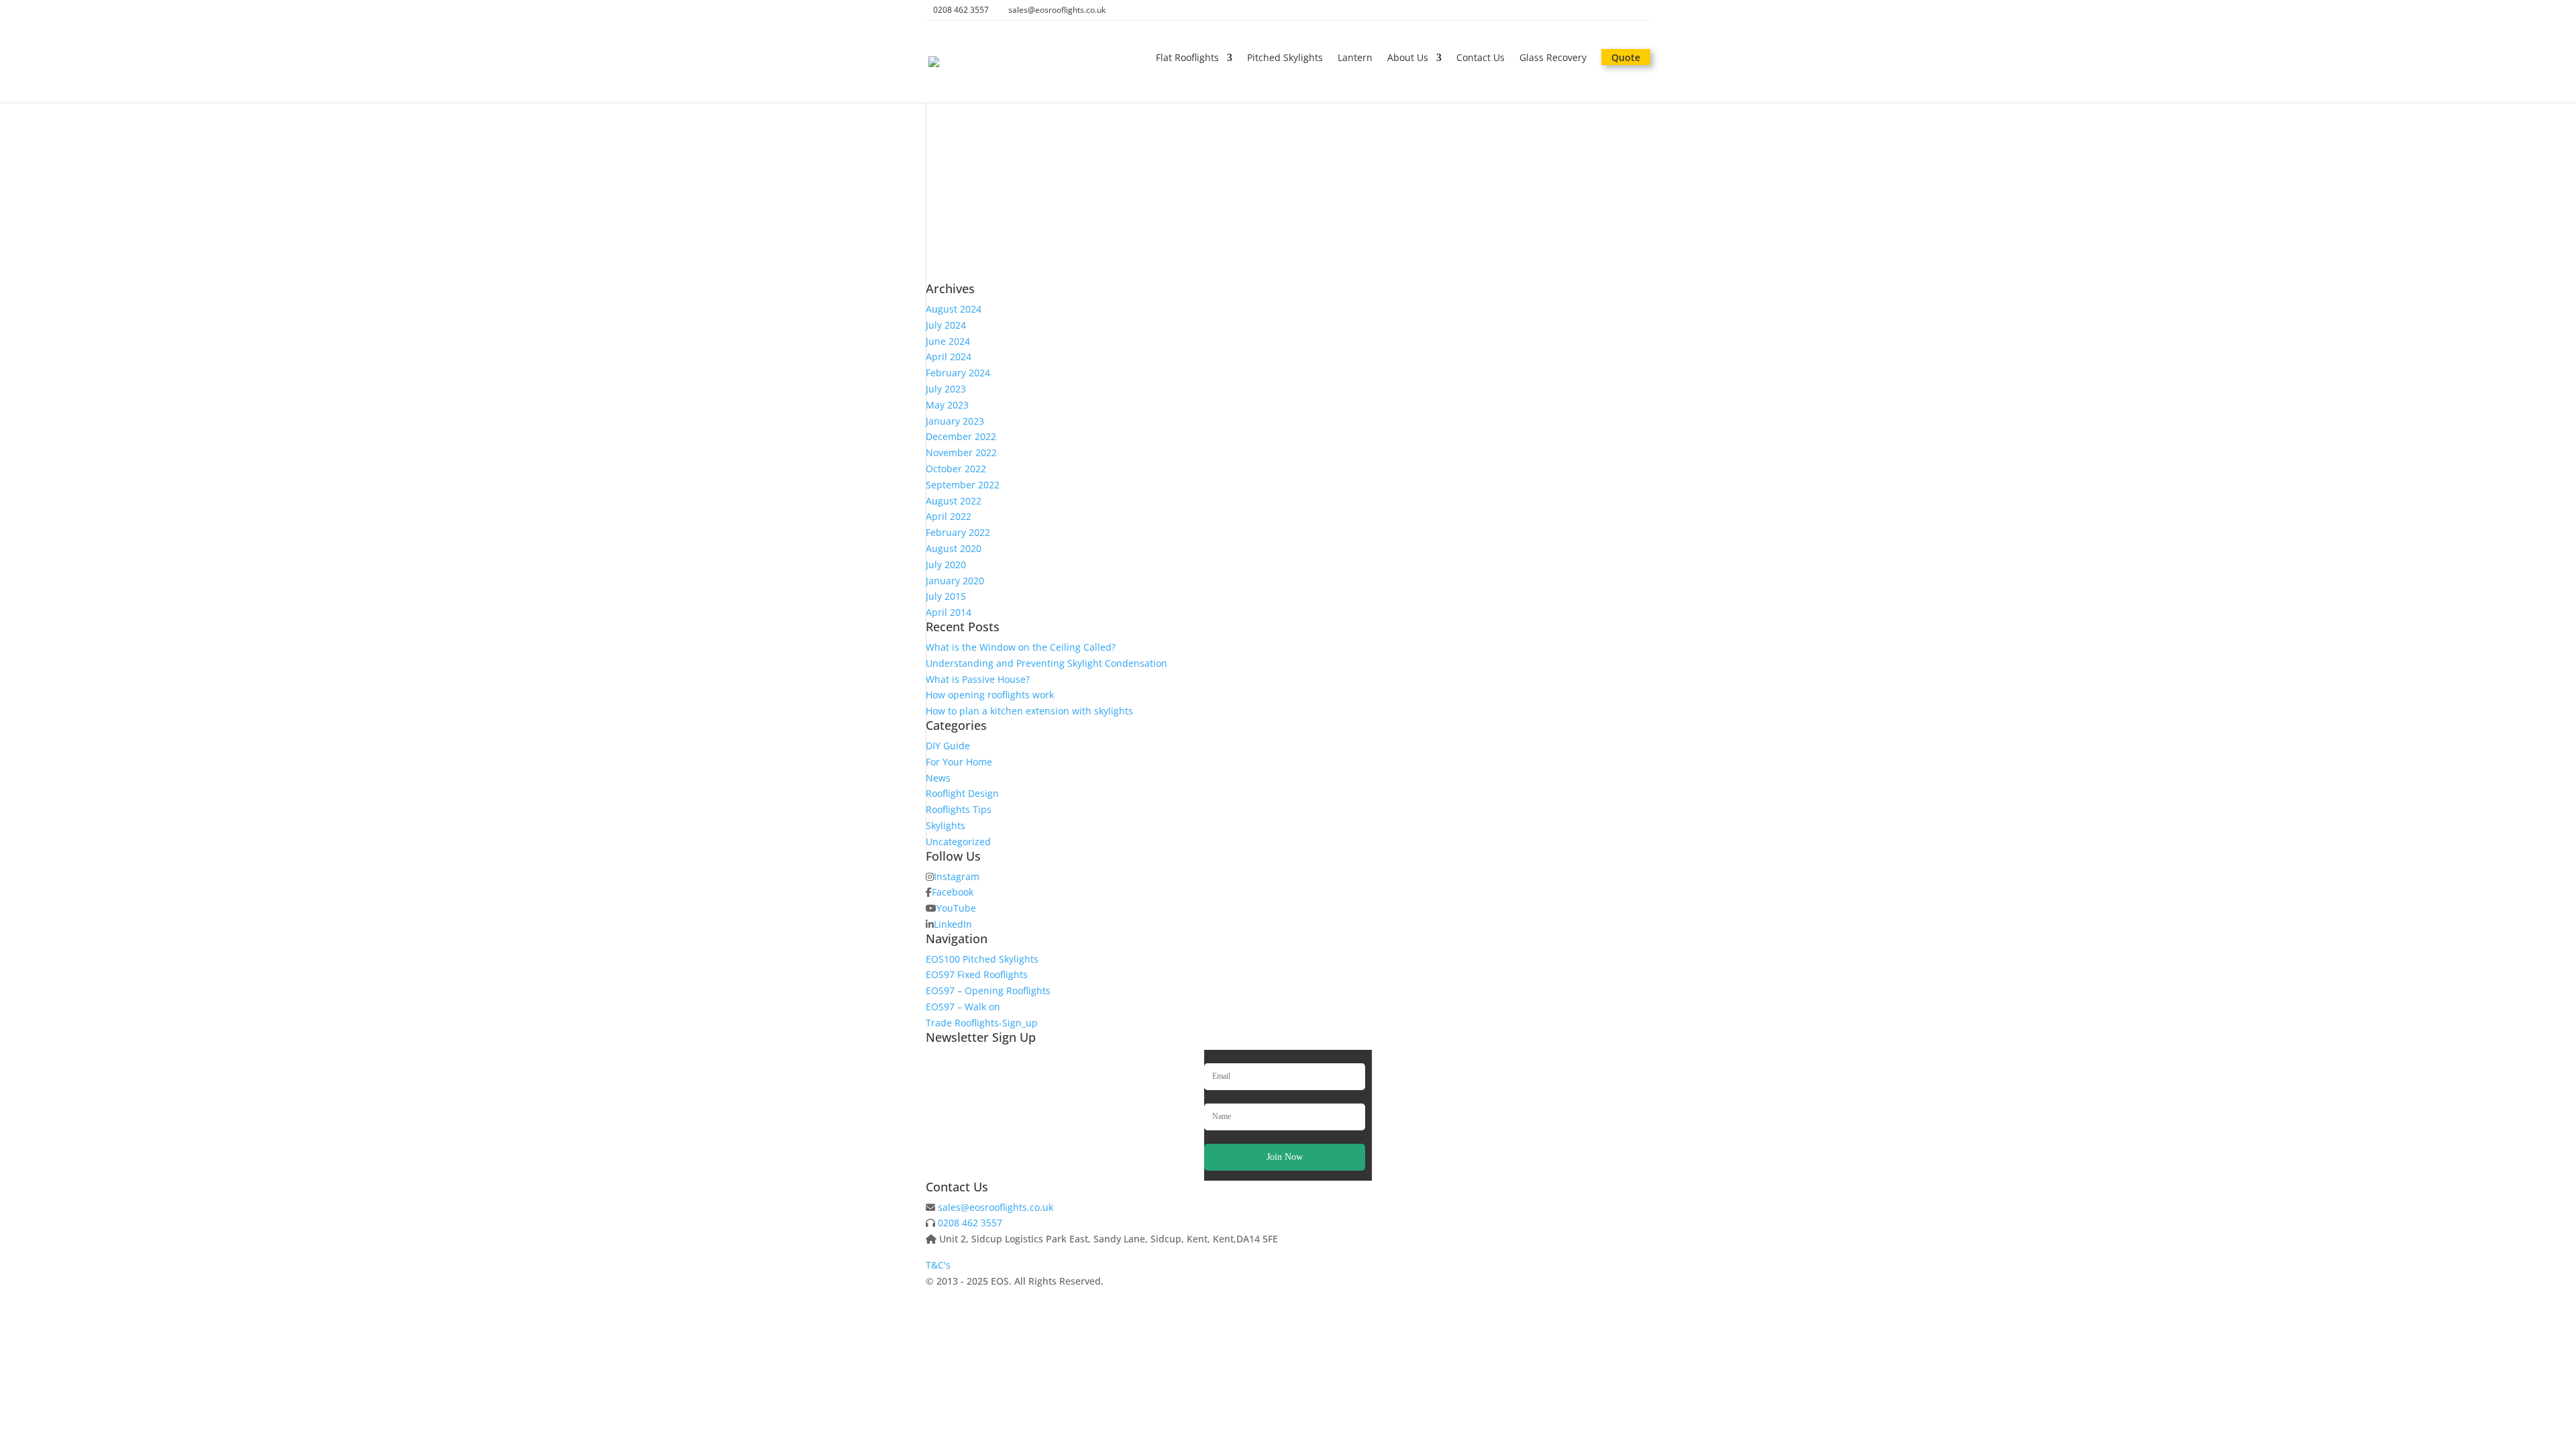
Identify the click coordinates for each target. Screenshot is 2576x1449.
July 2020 (946, 565)
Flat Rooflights (1187, 58)
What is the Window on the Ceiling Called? (1021, 647)
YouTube (956, 908)
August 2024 (954, 309)
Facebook (953, 892)
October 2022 (956, 469)
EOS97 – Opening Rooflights (988, 990)
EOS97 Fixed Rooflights (977, 974)
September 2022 (963, 485)
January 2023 (955, 421)
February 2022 (958, 532)
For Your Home (959, 762)
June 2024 (948, 341)
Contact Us (1481, 58)
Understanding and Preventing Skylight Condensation (1046, 663)
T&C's (938, 1265)
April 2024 (949, 357)
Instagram (957, 876)
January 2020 (955, 581)
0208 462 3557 (970, 1223)
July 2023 (946, 389)
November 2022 (961, 452)
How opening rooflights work (990, 695)
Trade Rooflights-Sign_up (982, 1023)
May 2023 (947, 405)
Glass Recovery (1553, 58)
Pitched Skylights (1285, 58)
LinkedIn (953, 924)
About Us (1408, 58)
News (938, 778)
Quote (1626, 58)
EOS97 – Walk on (963, 1007)
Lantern (1355, 58)
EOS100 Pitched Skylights (982, 959)
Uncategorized (958, 842)
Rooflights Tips (959, 809)
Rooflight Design (962, 793)
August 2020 (954, 548)
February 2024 (958, 373)
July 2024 (946, 325)
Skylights (946, 825)
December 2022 (961, 436)
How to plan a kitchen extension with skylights (1029, 711)
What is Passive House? (978, 679)
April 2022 (949, 516)
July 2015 (946, 596)
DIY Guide (948, 746)
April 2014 (949, 612)
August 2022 (954, 501)
